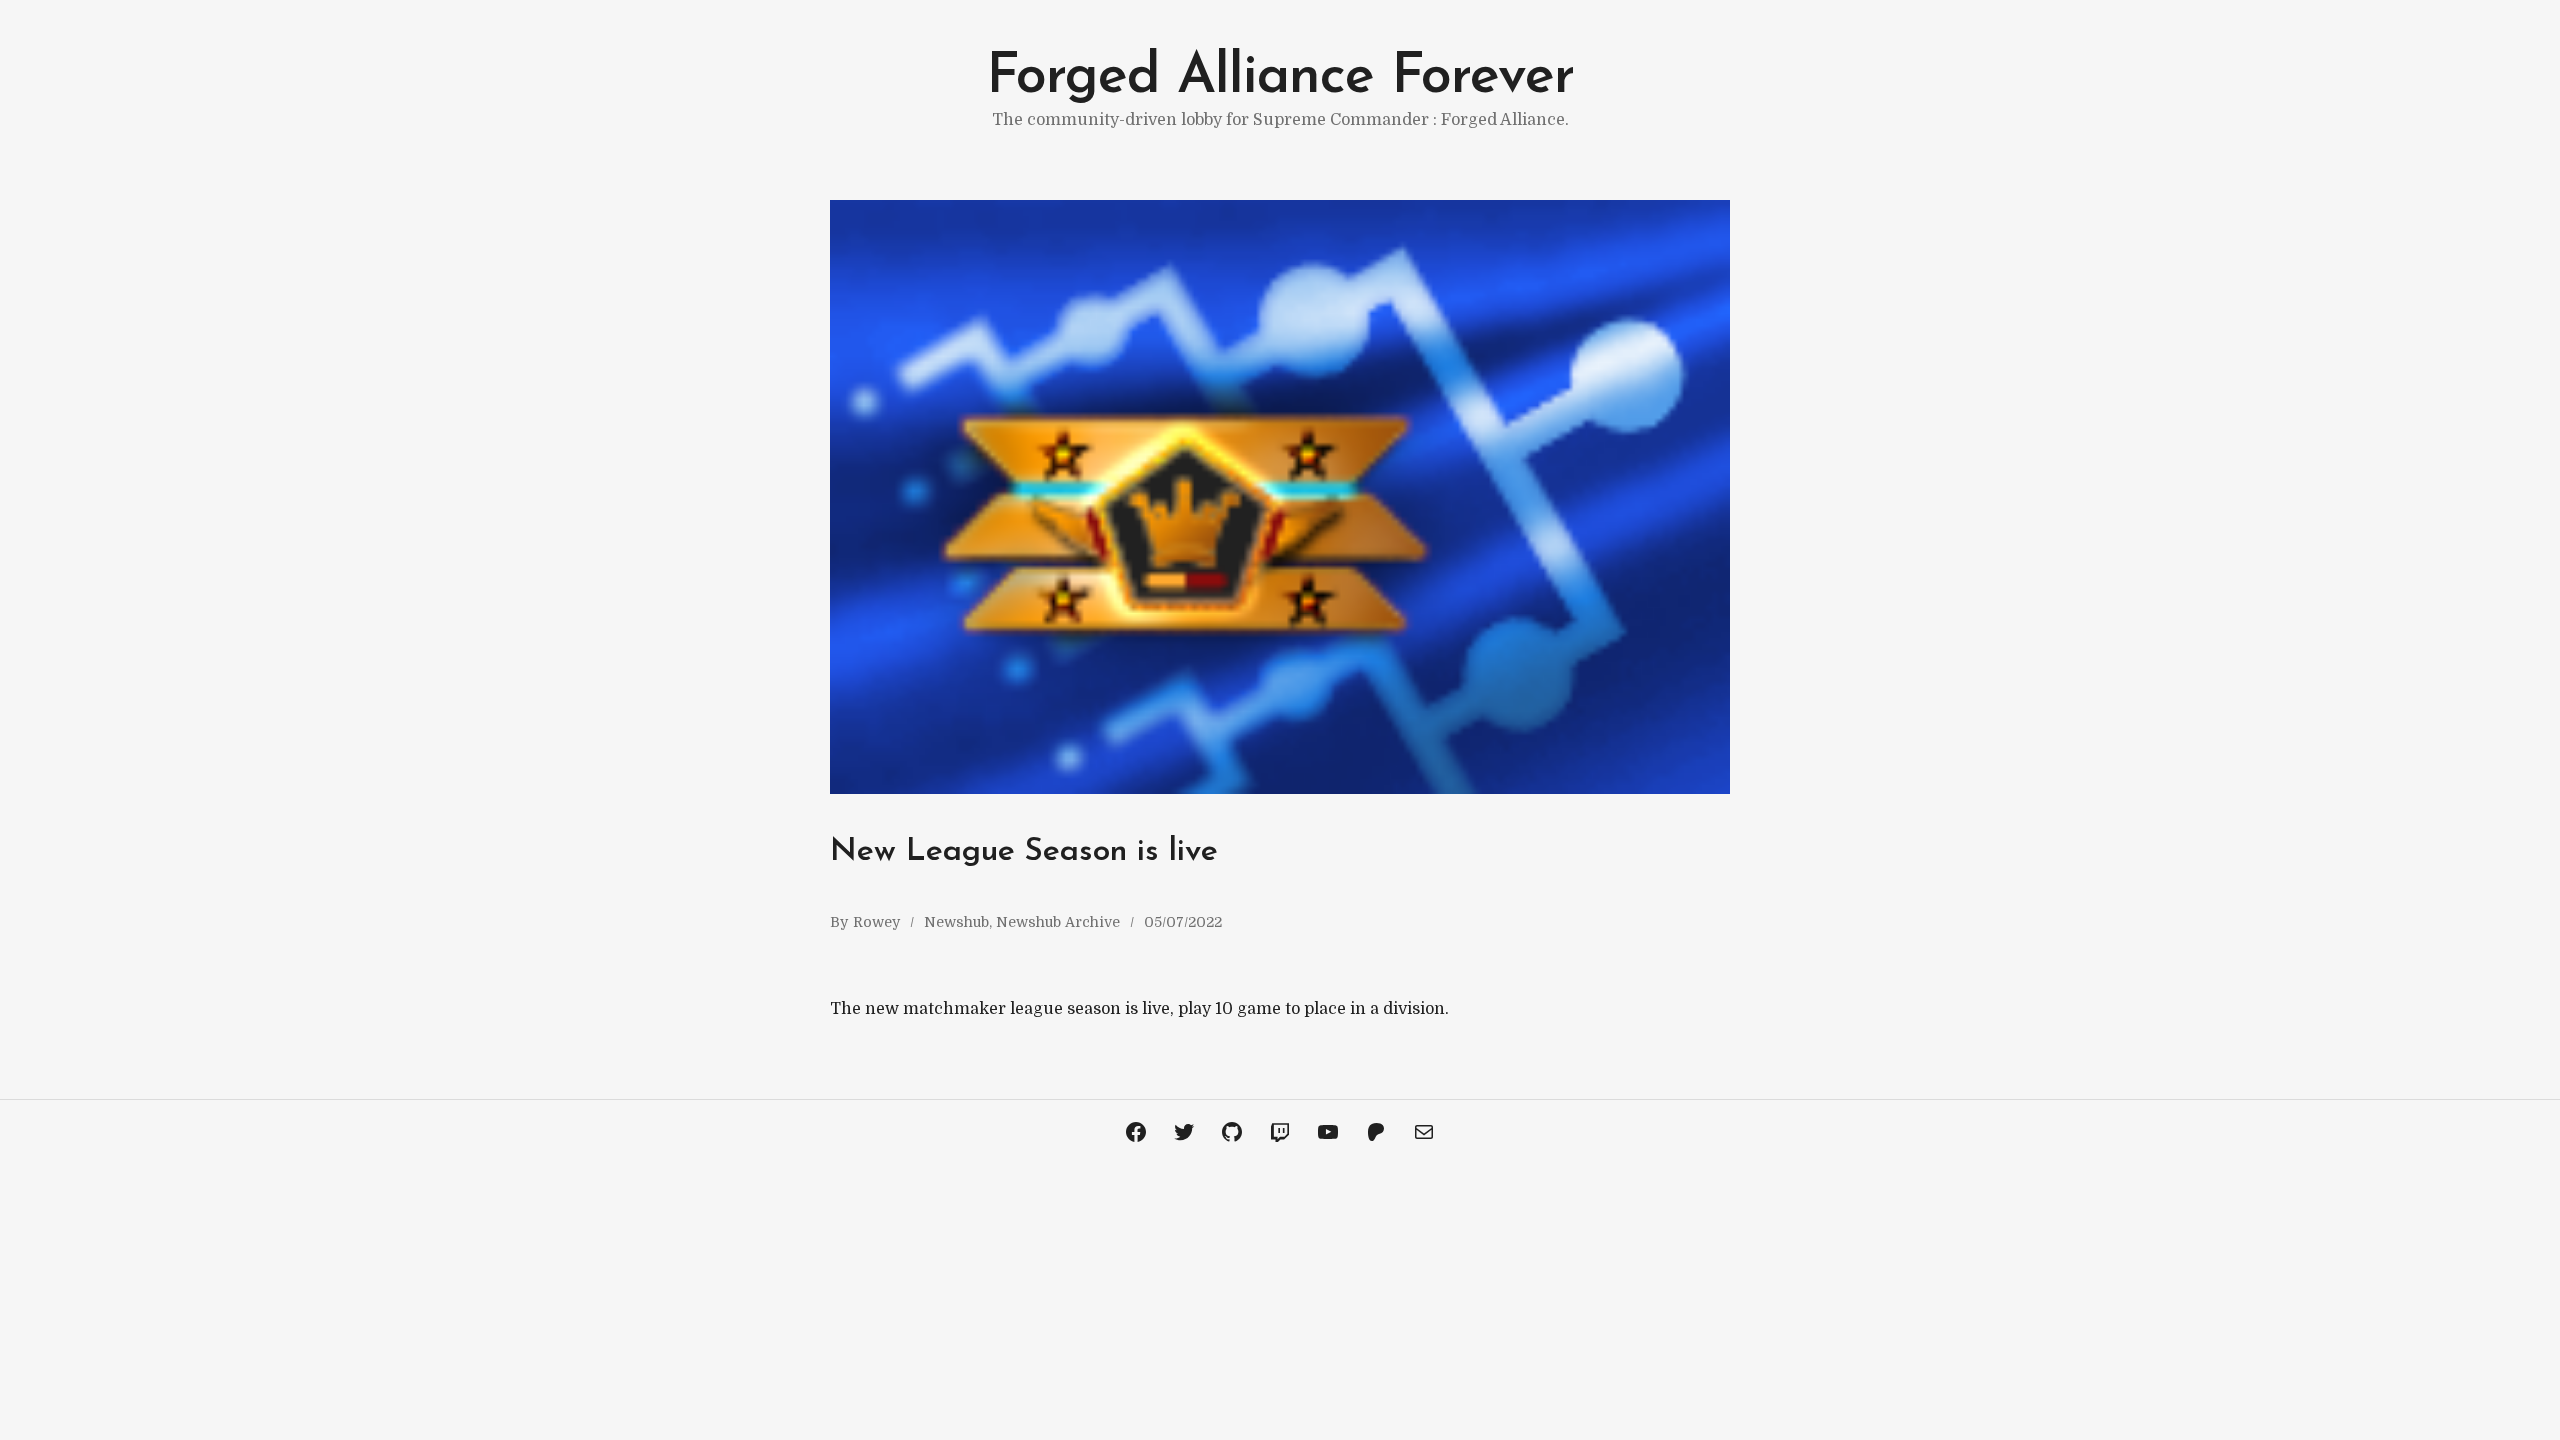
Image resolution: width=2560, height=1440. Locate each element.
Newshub (956, 922)
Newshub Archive (1058, 922)
